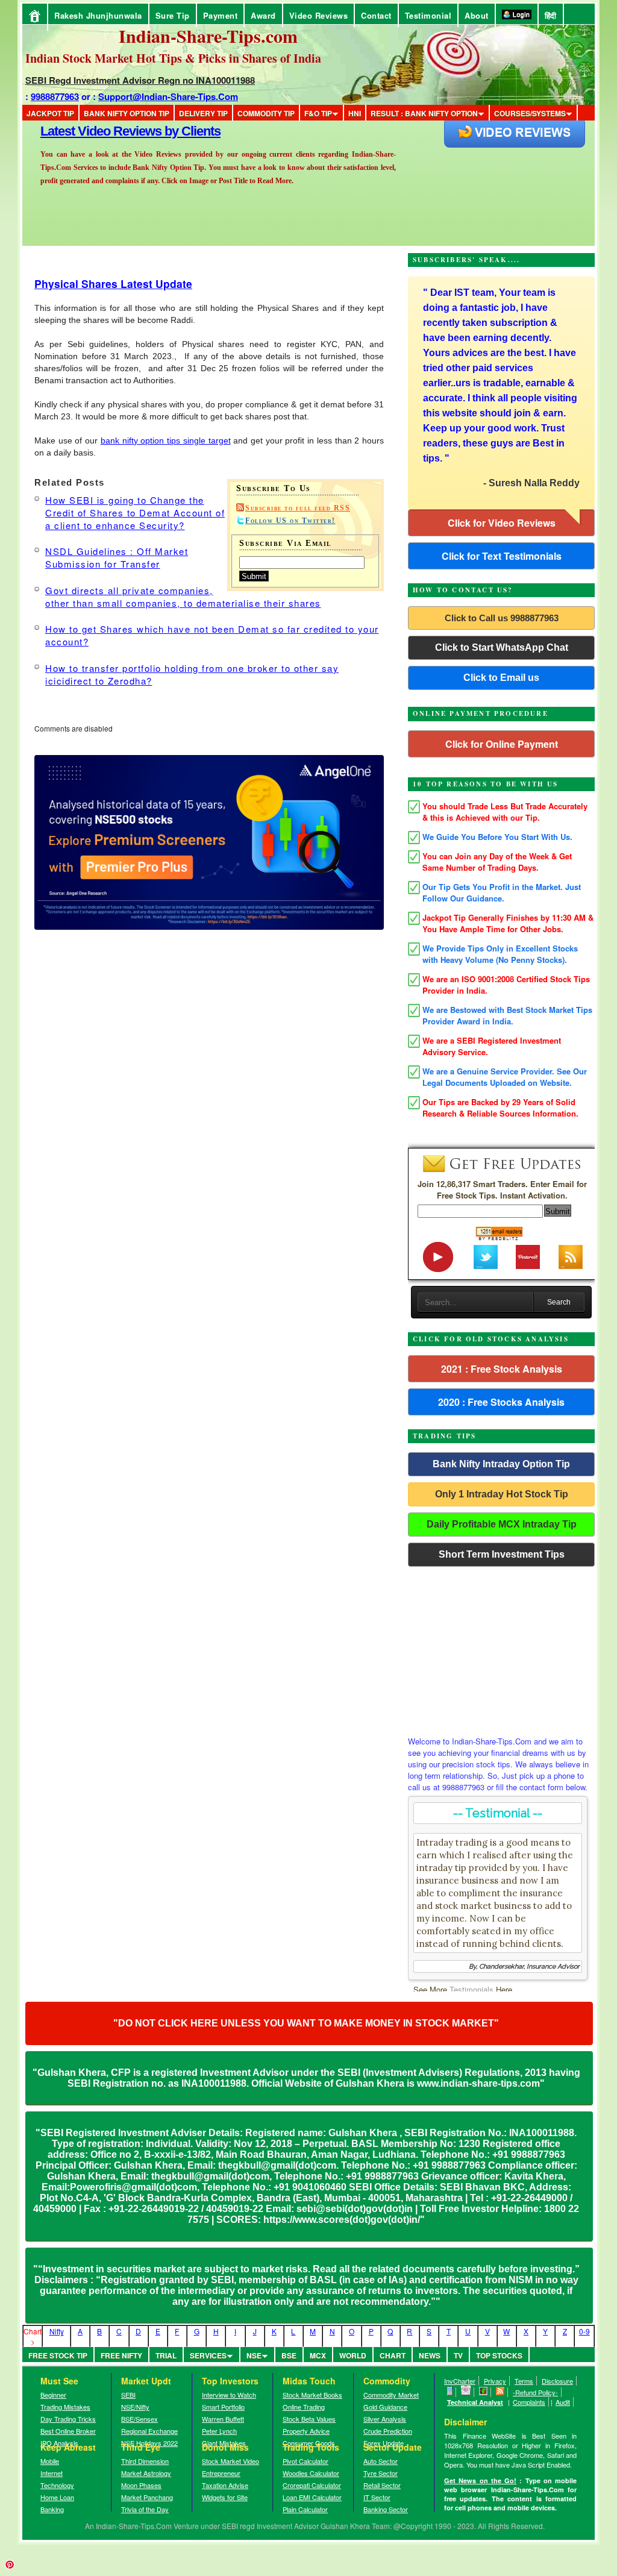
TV (458, 2355)
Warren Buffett (223, 2419)
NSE (254, 2355)
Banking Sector (386, 2509)
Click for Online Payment (502, 744)
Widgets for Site (225, 2497)
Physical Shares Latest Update (113, 284)
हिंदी (551, 15)
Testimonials (471, 1989)
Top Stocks (499, 2355)
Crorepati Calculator (312, 2485)
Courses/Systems (530, 113)
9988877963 (55, 96)
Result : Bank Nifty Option (424, 113)
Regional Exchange (149, 2431)
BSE (289, 2355)
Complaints (529, 2402)
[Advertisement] (501, 1648)
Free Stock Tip (58, 2355)
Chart (393, 2355)
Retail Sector (382, 2485)
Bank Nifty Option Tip (127, 113)
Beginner (53, 2395)
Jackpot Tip (50, 113)
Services (208, 2355)
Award (263, 15)
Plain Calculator (305, 2509)
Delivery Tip (203, 113)
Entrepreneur (221, 2473)
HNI (355, 113)
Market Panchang (147, 2497)
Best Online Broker (68, 2431)
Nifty (57, 2331)
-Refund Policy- (535, 2392)
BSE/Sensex (139, 2419)
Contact (376, 15)
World (353, 2355)
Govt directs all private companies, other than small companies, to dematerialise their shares (183, 597)
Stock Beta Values (309, 2419)
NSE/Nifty (135, 2407)
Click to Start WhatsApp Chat (502, 647)
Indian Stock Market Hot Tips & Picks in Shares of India (173, 58)
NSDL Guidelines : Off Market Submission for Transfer (117, 557)
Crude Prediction (388, 2431)
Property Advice (306, 2431)
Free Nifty (121, 2355)
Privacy (495, 2381)
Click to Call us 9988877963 (502, 618)
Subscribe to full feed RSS (298, 508)
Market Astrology (146, 2473)
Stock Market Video (230, 2461)
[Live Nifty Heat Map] (484, 2392)
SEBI (128, 2395)
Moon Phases (141, 2485)
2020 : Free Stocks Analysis (501, 1402)
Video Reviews (319, 15)
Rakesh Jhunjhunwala (98, 15)
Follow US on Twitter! (290, 521)
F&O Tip (318, 113)
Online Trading (304, 2407)
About (477, 15)
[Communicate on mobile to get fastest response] (450, 2392)
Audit (563, 2402)
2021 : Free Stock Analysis (502, 1369)
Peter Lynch (219, 2431)
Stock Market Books (312, 2395)
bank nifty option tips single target (166, 440)
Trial (166, 2355)
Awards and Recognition (110, 131)
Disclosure (557, 2381)
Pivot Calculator (305, 2461)
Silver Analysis (385, 2419)
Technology (57, 2485)
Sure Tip (173, 15)
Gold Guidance (385, 2407)
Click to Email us (501, 678)
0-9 (584, 2331)
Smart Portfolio (223, 2407)
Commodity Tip (266, 113)
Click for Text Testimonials (502, 556)
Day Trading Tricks (68, 2419)
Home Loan (57, 2497)
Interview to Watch (229, 2395)
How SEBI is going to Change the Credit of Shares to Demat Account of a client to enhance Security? (135, 512)
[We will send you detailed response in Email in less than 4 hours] (466, 2392)
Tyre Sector (381, 2473)
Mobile (50, 2461)
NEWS (430, 2355)
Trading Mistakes (65, 2407)
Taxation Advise (225, 2485)
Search (559, 1302)
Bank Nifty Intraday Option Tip (501, 1464)
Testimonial (428, 15)
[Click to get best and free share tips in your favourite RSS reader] (500, 2392)
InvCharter (460, 2381)
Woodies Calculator (311, 2473)
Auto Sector (381, 2461)
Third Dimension (145, 2461)
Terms (524, 2381)
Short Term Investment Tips (502, 1554)
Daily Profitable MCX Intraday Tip (502, 1524)
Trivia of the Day (145, 2509)
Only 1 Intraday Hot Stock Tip (502, 1494)
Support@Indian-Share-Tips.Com (168, 96)
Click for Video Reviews (502, 523)
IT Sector (377, 2497)
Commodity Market (391, 2395)
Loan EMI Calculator (312, 2497)
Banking (52, 2509)
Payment (221, 15)
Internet (52, 2473)
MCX (318, 2355)
